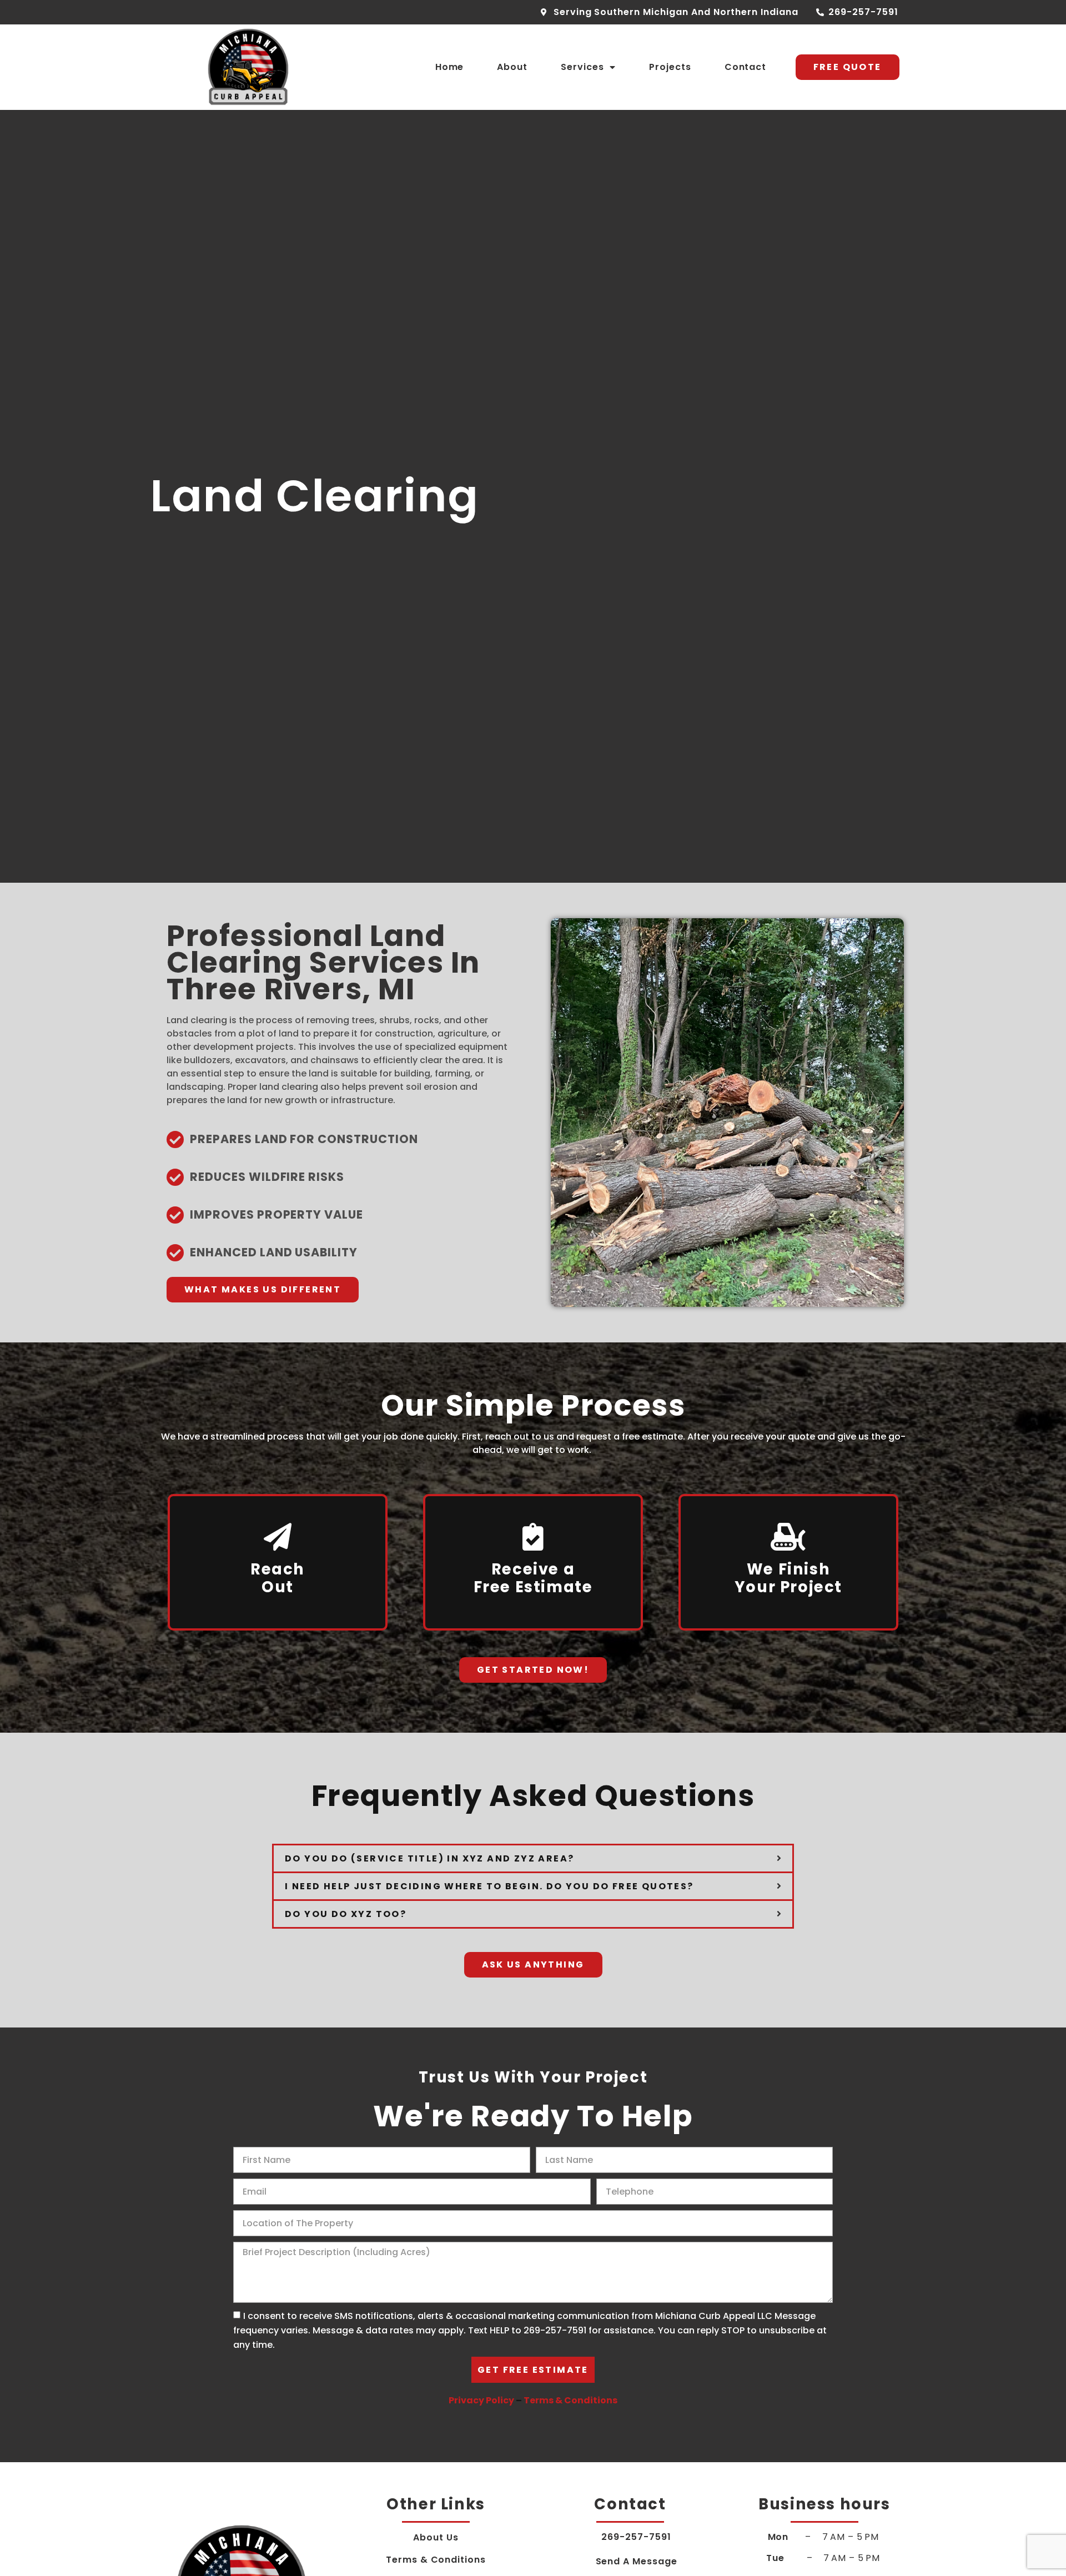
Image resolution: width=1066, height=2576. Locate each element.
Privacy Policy (481, 2400)
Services (582, 67)
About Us (436, 2537)
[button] (533, 1858)
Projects (670, 67)
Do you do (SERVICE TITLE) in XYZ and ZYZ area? (429, 1858)
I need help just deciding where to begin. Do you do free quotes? (489, 1886)
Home (450, 67)
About (512, 67)
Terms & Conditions (570, 2400)
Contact (746, 67)
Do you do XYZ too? (346, 1914)
